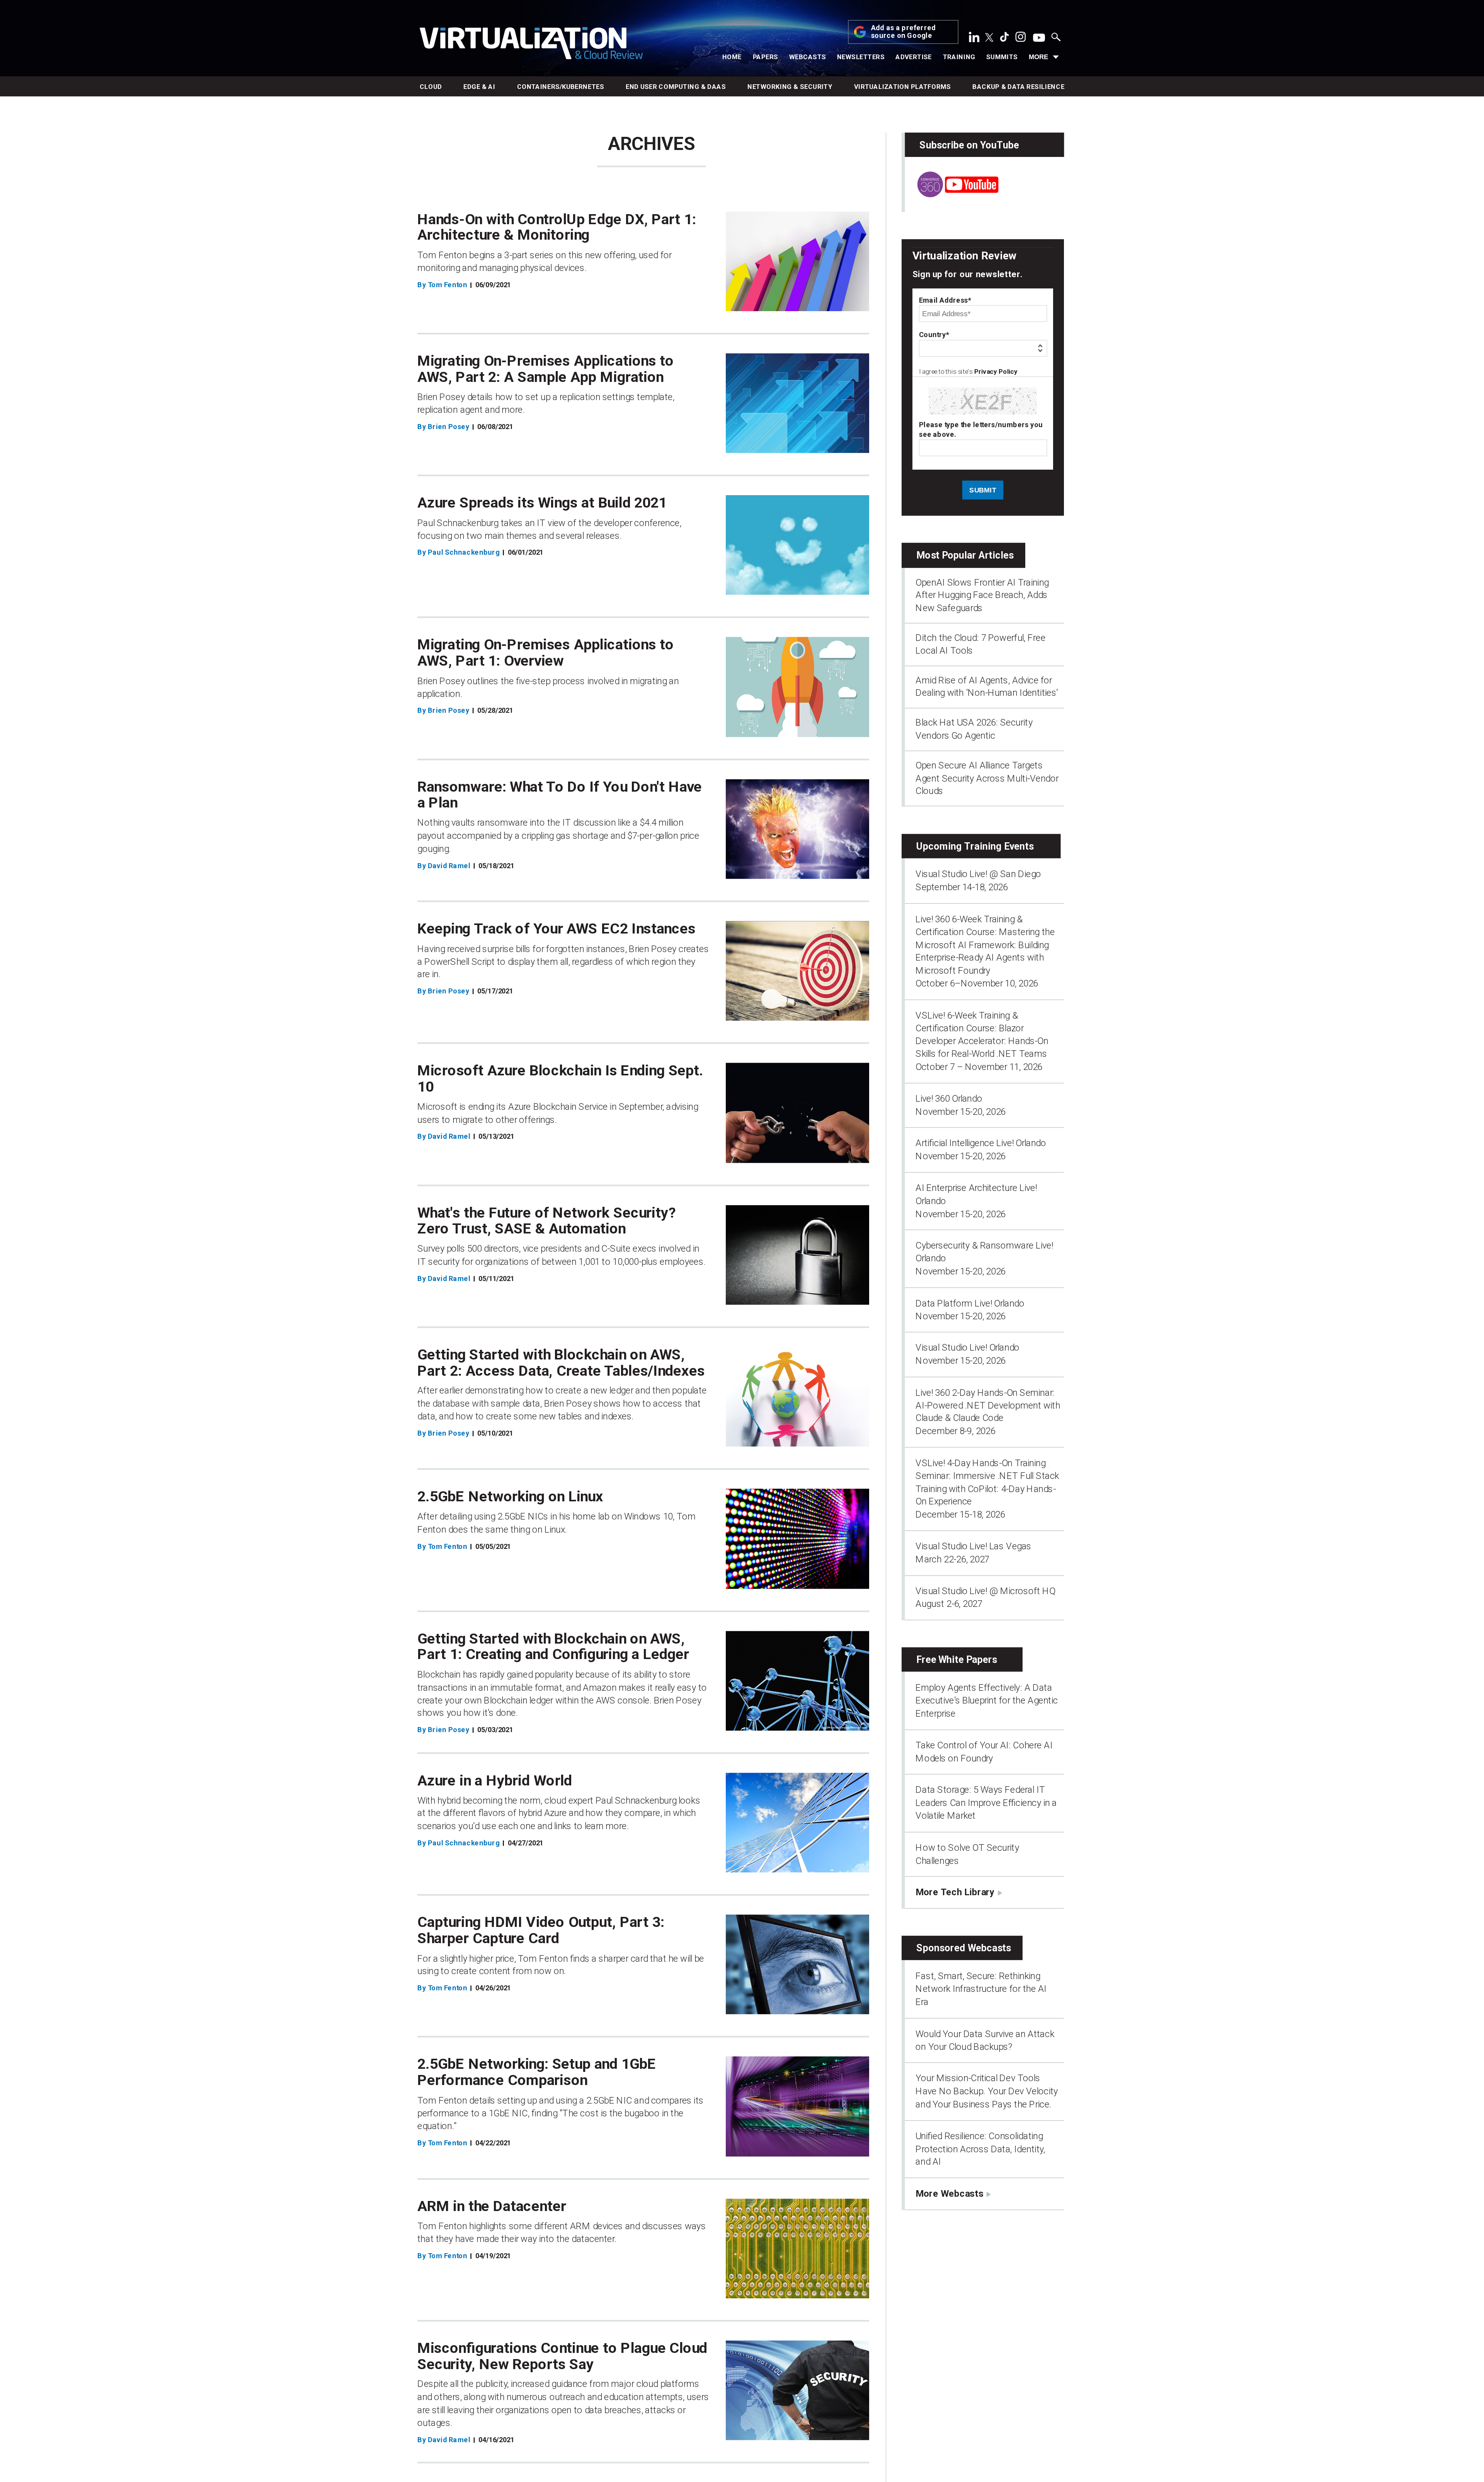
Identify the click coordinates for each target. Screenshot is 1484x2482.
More (1038, 57)
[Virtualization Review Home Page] (531, 45)
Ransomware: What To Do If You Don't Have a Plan (560, 795)
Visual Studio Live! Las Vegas (973, 1546)
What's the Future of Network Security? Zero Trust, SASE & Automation (547, 1221)
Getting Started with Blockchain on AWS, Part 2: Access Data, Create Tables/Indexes (561, 1363)
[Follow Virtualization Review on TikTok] (1004, 39)
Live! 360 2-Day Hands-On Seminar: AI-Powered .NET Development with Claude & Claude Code (988, 1405)
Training (959, 57)
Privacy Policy (996, 372)
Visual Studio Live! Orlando (967, 1347)
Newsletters (861, 57)
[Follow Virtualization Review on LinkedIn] (974, 39)
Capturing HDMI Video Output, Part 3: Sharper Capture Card (541, 1930)
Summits (1002, 57)
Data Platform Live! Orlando (970, 1303)
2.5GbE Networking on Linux (510, 1497)
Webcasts (808, 57)
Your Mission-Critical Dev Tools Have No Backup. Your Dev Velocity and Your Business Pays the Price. (987, 2091)
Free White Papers (957, 1660)
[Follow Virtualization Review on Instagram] (1021, 39)
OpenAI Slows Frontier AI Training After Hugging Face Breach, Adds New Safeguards (982, 595)
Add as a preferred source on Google (904, 32)
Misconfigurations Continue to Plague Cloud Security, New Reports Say (562, 2356)
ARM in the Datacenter (492, 2206)
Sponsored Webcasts (964, 1948)
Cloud (431, 87)
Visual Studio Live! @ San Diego (978, 874)
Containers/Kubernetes (561, 87)
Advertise (914, 57)
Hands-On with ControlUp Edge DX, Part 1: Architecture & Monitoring (557, 227)
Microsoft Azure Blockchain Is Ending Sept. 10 (561, 1078)
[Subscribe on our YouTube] (951, 194)
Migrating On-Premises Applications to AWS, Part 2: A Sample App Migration (546, 369)
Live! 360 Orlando (949, 1099)
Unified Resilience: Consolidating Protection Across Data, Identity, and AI (980, 2149)
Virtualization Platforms (903, 87)
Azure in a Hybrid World (495, 1780)
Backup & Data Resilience (1018, 87)
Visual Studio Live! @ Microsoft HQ (985, 1591)
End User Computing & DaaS (676, 87)
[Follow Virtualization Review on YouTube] (1039, 38)
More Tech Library (955, 1892)
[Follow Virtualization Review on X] (989, 38)
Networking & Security (790, 87)
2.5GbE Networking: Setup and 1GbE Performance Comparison (537, 2072)
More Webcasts (949, 2193)
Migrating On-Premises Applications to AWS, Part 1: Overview (546, 653)
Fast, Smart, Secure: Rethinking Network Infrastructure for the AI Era (981, 1989)
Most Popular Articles (965, 555)
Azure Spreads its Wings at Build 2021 (542, 503)
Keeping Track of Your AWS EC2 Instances (556, 929)
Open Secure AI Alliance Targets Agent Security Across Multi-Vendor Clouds (987, 778)
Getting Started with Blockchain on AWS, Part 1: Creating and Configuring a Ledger (553, 1646)
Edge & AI (479, 87)
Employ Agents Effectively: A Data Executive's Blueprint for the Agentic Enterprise (987, 1701)
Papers (766, 57)
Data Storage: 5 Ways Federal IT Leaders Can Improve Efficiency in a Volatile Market (986, 1803)
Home (732, 57)
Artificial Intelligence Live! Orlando (981, 1143)
